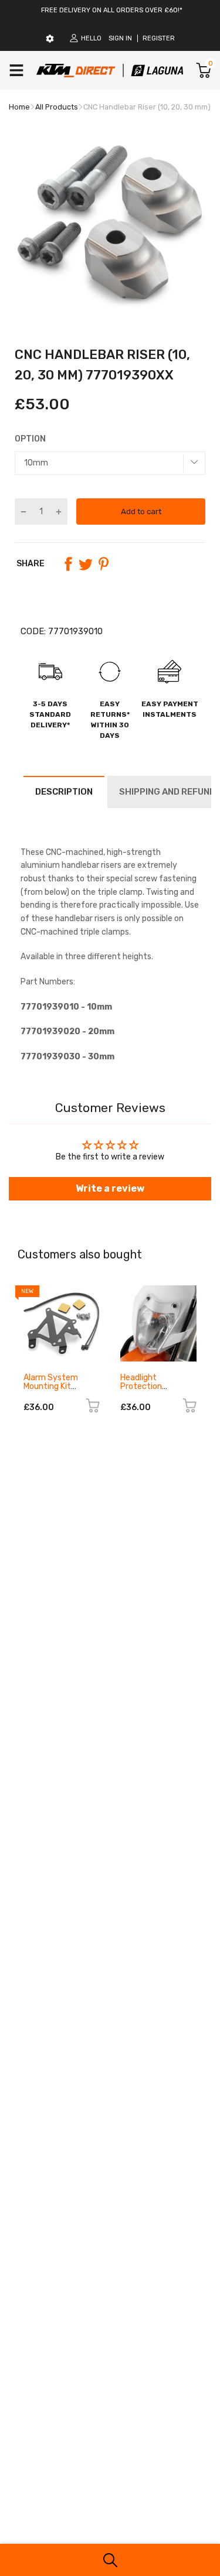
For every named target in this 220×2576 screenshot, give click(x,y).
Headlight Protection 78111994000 (146, 1387)
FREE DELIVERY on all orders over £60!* (112, 10)
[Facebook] (68, 564)
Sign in (120, 38)
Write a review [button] (110, 1188)
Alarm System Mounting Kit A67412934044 (54, 1387)
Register (159, 38)
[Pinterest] (103, 564)
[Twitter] (86, 564)
